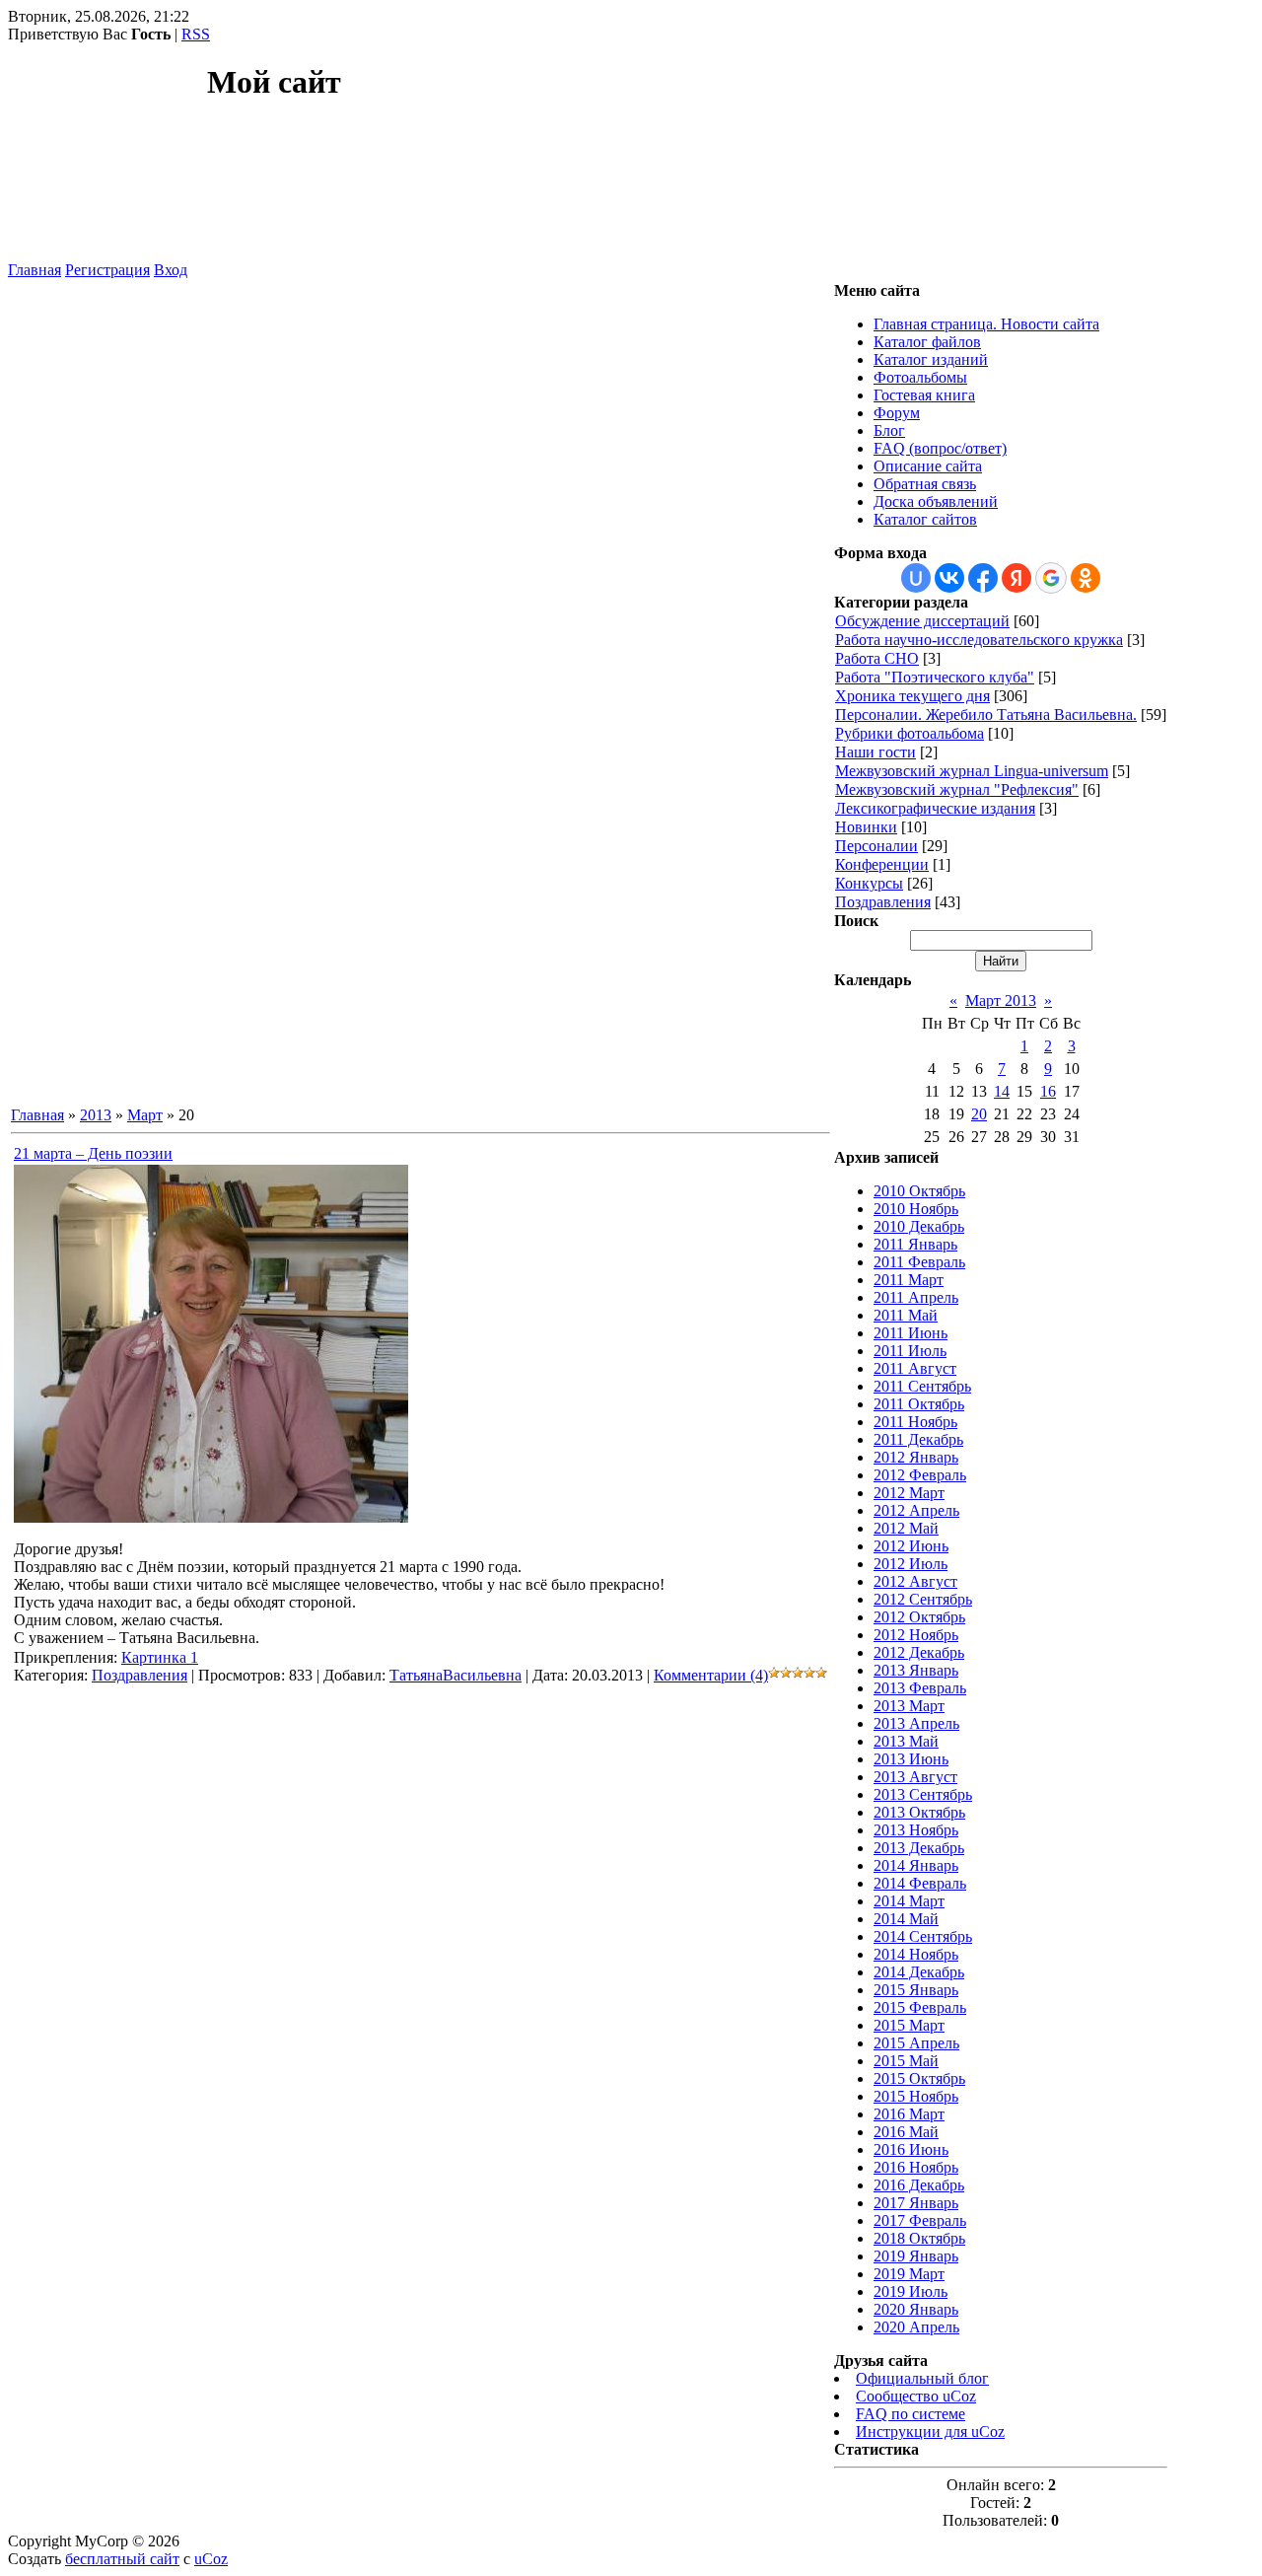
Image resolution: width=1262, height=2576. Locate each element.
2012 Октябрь (919, 1617)
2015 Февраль (920, 2007)
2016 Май (906, 2132)
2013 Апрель (916, 1723)
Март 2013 (1001, 1001)
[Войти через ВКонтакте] (949, 578)
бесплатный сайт (122, 2559)
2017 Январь (916, 2203)
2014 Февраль (920, 1883)
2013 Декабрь (919, 1848)
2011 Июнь (911, 1333)
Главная (35, 270)
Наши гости (876, 752)
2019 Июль (911, 2291)
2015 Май (906, 2061)
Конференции (882, 864)
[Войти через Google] (1051, 578)
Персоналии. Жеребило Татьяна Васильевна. (986, 715)
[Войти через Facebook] (983, 578)
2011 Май (906, 1315)
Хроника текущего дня (912, 696)
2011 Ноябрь (915, 1422)
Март (145, 1115)
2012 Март (909, 1493)
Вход (171, 270)
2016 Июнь (911, 2149)
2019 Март (909, 2274)
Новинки (866, 827)
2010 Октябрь (919, 1191)
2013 (96, 1115)
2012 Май (906, 1528)
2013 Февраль (920, 1688)
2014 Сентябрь (923, 1936)
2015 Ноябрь (916, 2096)
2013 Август (915, 1777)
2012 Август (915, 1581)
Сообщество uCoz (916, 2396)
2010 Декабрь (919, 1226)
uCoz (211, 2559)
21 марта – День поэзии (93, 1153)
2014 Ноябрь (916, 1954)
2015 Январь (916, 1990)
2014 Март (909, 1901)
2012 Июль (911, 1564)
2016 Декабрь (919, 2185)
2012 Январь (916, 1457)
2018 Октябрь (919, 2238)
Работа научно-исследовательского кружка (979, 640)
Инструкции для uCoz (930, 2432)
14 (1002, 1091)
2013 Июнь (911, 1759)
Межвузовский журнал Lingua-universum (972, 771)
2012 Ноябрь (916, 1635)
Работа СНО (877, 658)
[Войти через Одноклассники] (1086, 578)
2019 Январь (916, 2256)
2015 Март (909, 2025)
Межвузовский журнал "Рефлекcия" (957, 789)
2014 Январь (916, 1865)
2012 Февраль (920, 1475)
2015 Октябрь (919, 2078)
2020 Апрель (916, 2327)
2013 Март (909, 1706)
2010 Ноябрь (916, 1209)
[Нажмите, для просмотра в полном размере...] (211, 1517)
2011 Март (909, 1280)
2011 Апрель (916, 1297)
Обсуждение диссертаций (922, 621)
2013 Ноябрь (916, 1830)
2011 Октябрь (919, 1404)
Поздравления (140, 1675)
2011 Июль (910, 1351)
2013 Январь (916, 1670)
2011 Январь (915, 1244)
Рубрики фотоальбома (910, 733)
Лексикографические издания (935, 808)
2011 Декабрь (918, 1439)
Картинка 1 (160, 1657)
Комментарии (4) (711, 1675)
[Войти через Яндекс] (1017, 578)
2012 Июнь (911, 1546)
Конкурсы (869, 883)
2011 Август (915, 1368)
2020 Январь (916, 2309)
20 (979, 1114)
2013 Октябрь (919, 1812)
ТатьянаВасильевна (456, 1675)
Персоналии (876, 846)
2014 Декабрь (919, 1972)
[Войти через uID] (916, 578)
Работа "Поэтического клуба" (935, 677)
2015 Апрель (916, 2043)
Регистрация (107, 270)
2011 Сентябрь (922, 1386)
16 (1048, 1091)
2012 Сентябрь (923, 1599)
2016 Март (909, 2114)
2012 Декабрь (919, 1652)
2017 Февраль (920, 2220)
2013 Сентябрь (923, 1794)
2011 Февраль (919, 1262)
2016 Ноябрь (916, 2167)
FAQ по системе (911, 2414)
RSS (196, 34)
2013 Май (906, 1741)
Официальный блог (922, 2378)
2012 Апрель (916, 1510)
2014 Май (906, 1919)
